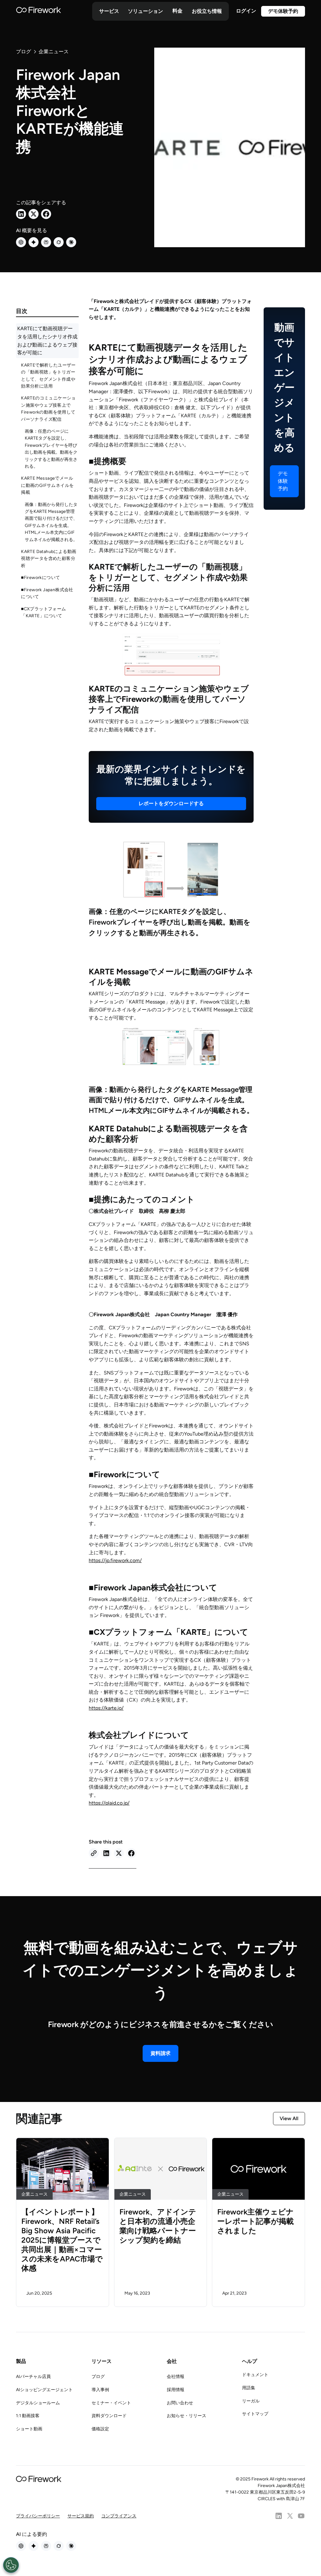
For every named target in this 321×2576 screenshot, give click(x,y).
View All (289, 2118)
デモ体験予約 (283, 11)
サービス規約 (81, 2516)
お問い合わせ (180, 2403)
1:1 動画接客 (28, 2416)
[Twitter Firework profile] (290, 2516)
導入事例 (100, 2390)
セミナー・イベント (111, 2403)
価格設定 (100, 2429)
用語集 (249, 2388)
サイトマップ (255, 2414)
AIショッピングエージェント (44, 2390)
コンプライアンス (119, 2516)
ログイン (246, 11)
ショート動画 (29, 2429)
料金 (177, 11)
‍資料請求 (160, 2053)
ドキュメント (255, 2375)
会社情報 (176, 2377)
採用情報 (176, 2390)
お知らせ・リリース (187, 2416)
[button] (109, 11)
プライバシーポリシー (38, 2516)
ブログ (98, 2377)
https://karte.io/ (106, 1708)
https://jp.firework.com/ (115, 1560)
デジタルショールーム (38, 2403)
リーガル (251, 2401)
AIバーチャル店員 (33, 2377)
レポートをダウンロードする (171, 803)
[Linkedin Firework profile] (279, 2516)
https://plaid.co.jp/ (109, 1803)
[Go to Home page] (39, 11)
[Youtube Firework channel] (301, 2516)
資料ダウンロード (109, 2416)
